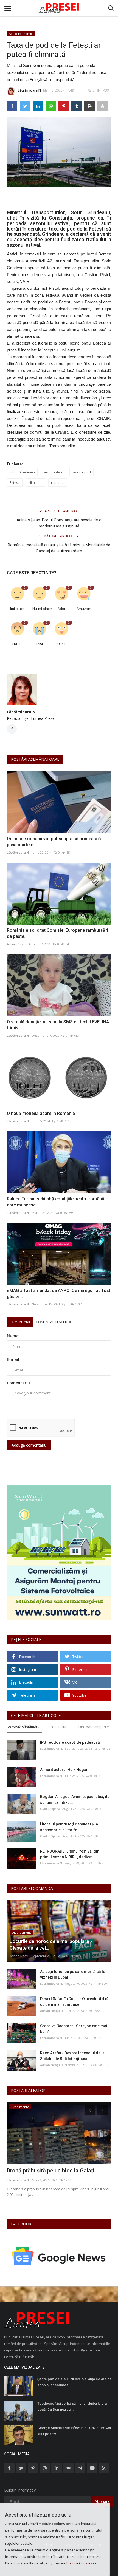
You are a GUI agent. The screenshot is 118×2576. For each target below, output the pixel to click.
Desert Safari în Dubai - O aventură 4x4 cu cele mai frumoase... (74, 2002)
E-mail (13, 1359)
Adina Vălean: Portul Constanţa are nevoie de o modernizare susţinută (59, 523)
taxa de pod (81, 472)
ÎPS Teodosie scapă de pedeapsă (70, 1742)
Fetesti (15, 483)
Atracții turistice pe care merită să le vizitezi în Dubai (73, 1974)
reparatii (58, 483)
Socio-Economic (21, 34)
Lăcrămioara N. (30, 90)
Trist (40, 644)
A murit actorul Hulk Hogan (64, 1770)
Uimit (61, 644)
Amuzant (84, 609)
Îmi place (17, 609)
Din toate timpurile (94, 1727)
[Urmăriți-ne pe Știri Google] (59, 2256)
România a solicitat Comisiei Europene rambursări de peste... (57, 933)
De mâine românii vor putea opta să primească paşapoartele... (54, 842)
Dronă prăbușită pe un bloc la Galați (51, 2171)
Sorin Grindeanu (22, 472)
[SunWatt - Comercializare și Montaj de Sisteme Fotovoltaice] (59, 1553)
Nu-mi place (41, 609)
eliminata (35, 483)
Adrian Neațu (17, 944)
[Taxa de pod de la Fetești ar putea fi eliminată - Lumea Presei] (59, 8)
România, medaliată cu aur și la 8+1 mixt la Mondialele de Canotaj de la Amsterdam (59, 548)
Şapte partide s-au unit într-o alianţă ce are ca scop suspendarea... (74, 2382)
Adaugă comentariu (29, 1445)
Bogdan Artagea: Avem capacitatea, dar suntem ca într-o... (76, 1800)
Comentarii (20, 1322)
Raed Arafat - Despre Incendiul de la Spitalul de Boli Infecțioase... (72, 2056)
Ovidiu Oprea (50, 1809)
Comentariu (18, 1383)
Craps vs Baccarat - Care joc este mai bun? (74, 2029)
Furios (17, 644)
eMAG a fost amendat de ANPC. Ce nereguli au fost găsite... (59, 1293)
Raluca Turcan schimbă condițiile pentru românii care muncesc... (55, 1202)
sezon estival (53, 472)
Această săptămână (24, 1727)
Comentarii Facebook (55, 1322)
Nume (13, 1336)
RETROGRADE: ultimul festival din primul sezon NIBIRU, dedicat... (70, 1854)
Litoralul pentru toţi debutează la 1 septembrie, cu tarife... (71, 1827)
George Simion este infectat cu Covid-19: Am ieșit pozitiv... (74, 2431)
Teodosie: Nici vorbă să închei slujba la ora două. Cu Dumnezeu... (72, 2406)
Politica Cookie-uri (81, 2563)
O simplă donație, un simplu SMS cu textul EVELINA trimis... (58, 1025)
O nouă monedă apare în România (41, 1113)
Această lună (59, 1727)
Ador (62, 609)
